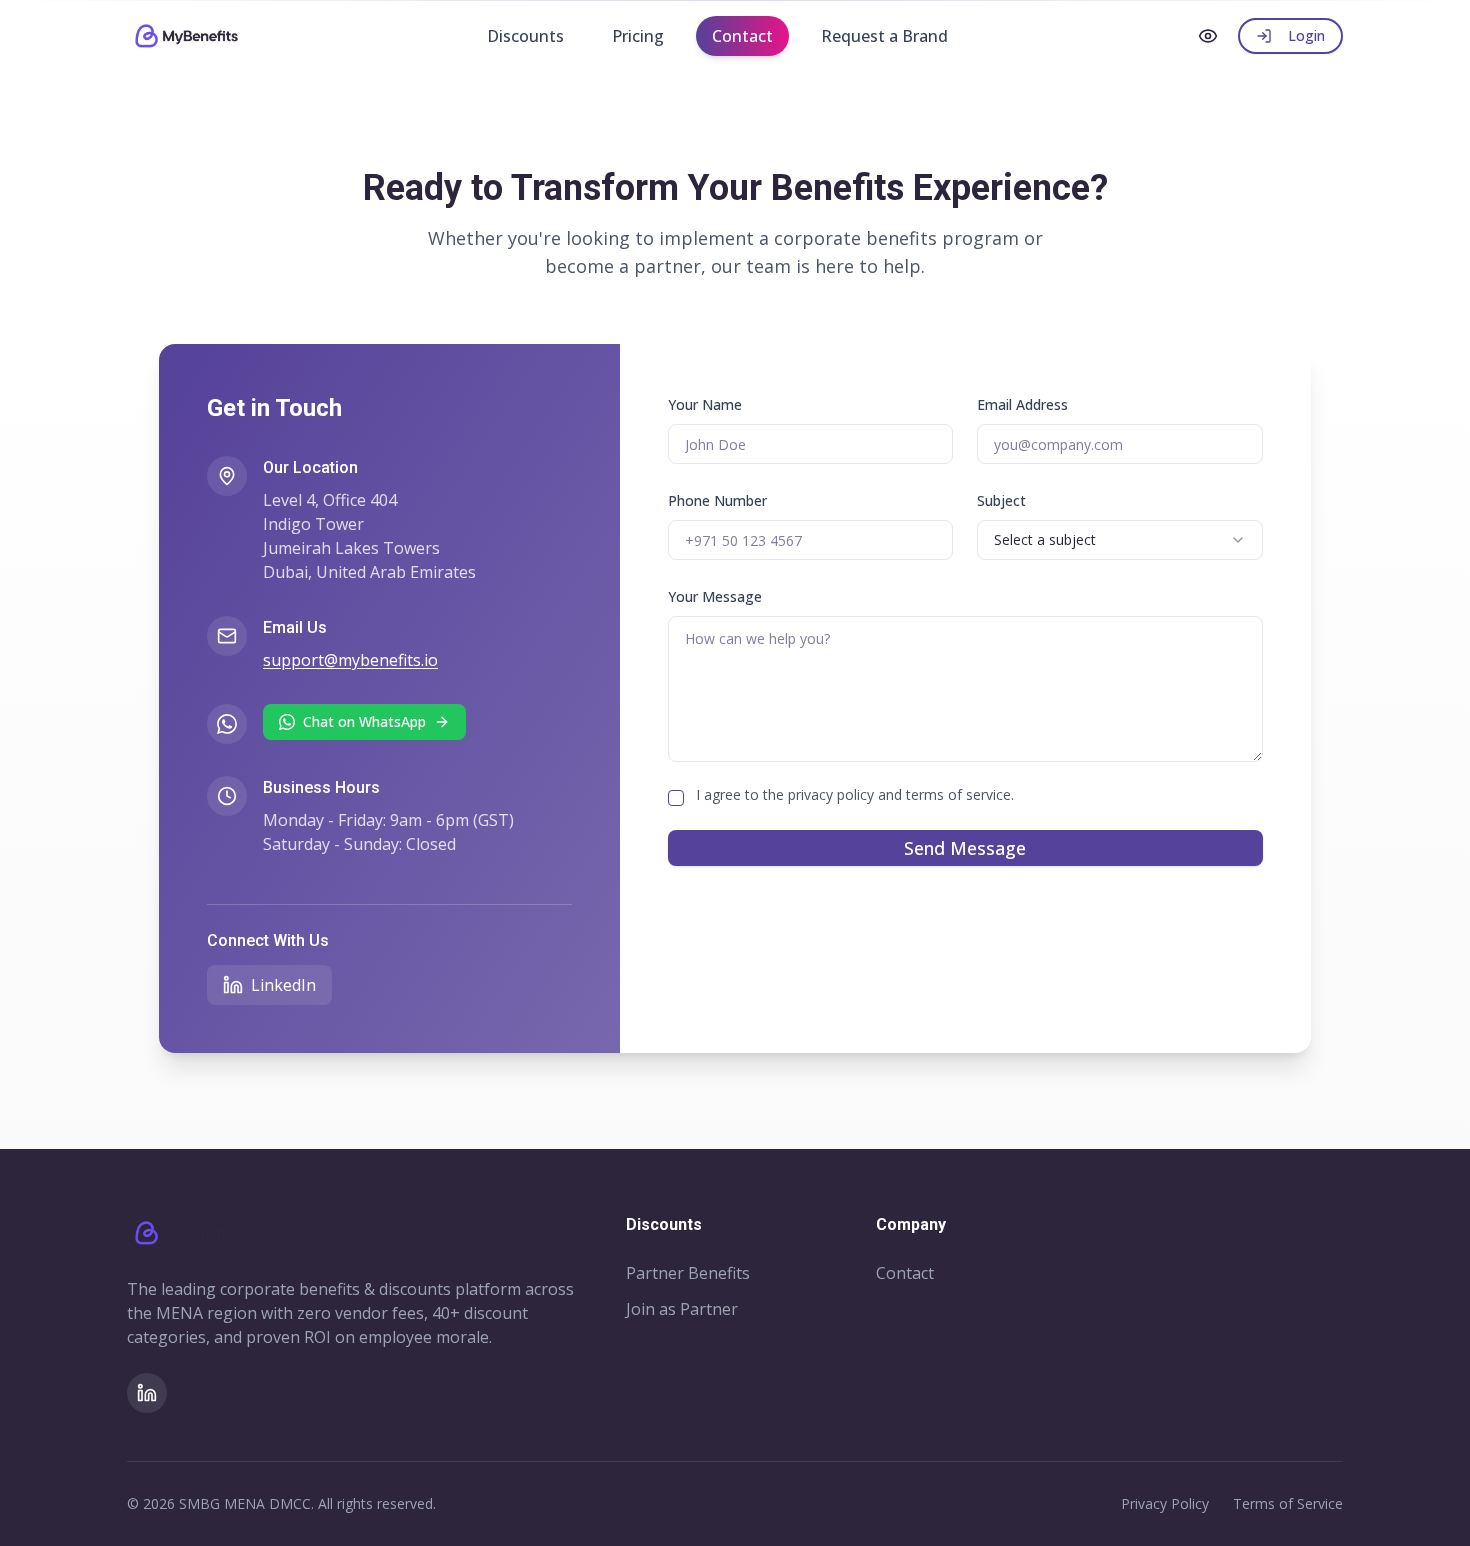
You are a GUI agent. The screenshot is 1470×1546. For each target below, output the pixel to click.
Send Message (965, 848)
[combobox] (1120, 540)
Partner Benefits (688, 1273)
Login (1306, 35)
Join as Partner (682, 1309)
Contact (905, 1273)
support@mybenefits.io (350, 660)
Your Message (715, 596)
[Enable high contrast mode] (1208, 36)
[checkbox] (676, 798)
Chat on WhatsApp (364, 721)
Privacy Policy (1165, 1503)
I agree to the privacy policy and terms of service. (855, 794)
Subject (1001, 500)
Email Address (1022, 404)
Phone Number (717, 500)
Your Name (705, 404)
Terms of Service (1288, 1503)
